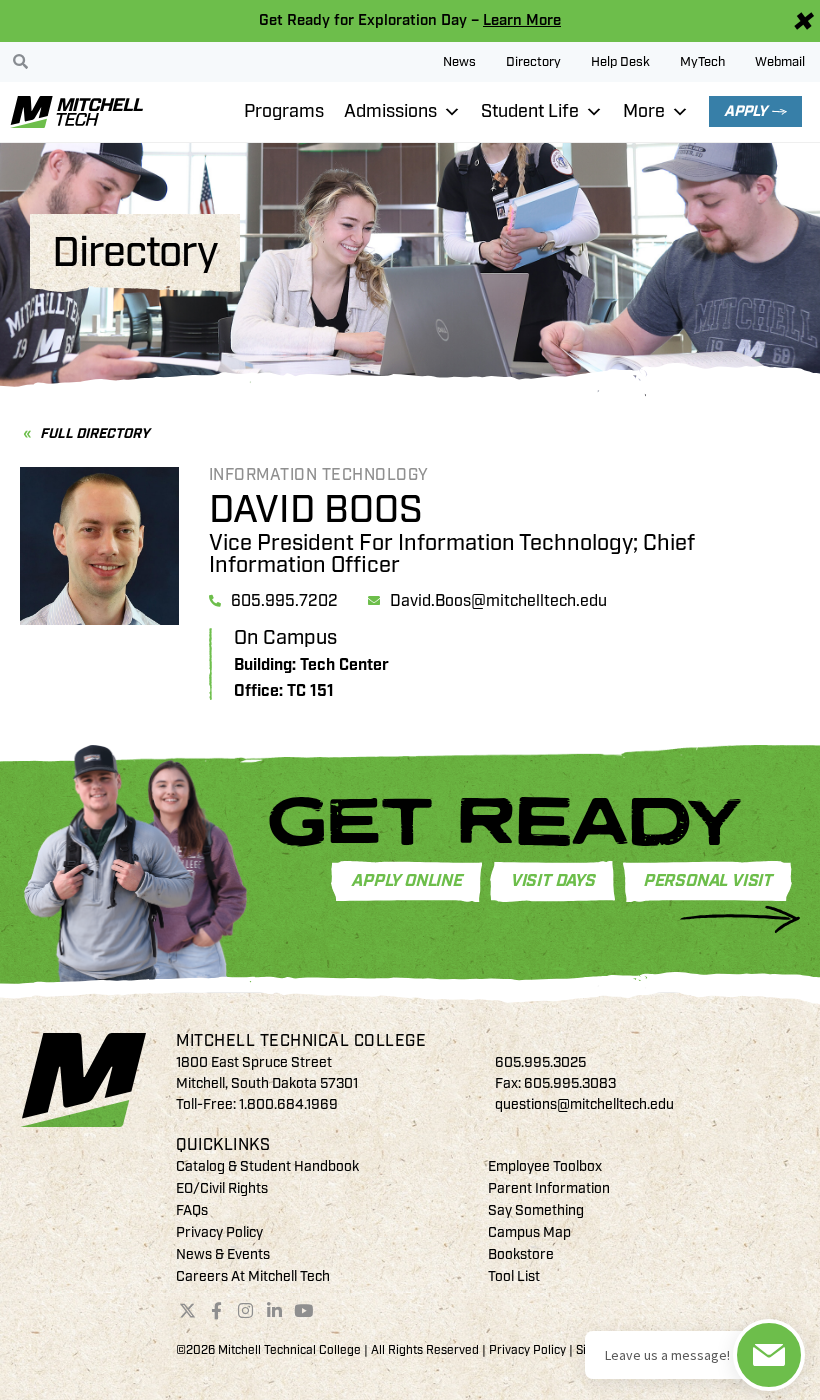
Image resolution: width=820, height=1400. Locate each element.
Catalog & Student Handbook (267, 1166)
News (459, 62)
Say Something (536, 1210)
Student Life (530, 111)
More (644, 111)
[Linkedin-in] (274, 1310)
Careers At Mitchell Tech (253, 1276)
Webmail (780, 62)
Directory (533, 62)
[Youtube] (303, 1310)
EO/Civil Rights (222, 1188)
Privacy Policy (219, 1232)
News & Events (223, 1254)
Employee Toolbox (545, 1166)
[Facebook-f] (217, 1310)
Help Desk (620, 62)
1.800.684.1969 (288, 1104)
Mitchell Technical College (301, 1041)
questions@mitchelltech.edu (584, 1104)
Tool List (514, 1276)
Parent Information (549, 1188)
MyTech (702, 62)
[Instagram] (246, 1310)
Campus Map (529, 1232)
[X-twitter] (188, 1310)
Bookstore (521, 1254)
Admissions (390, 111)
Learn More (522, 20)
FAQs (192, 1210)
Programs (284, 111)
